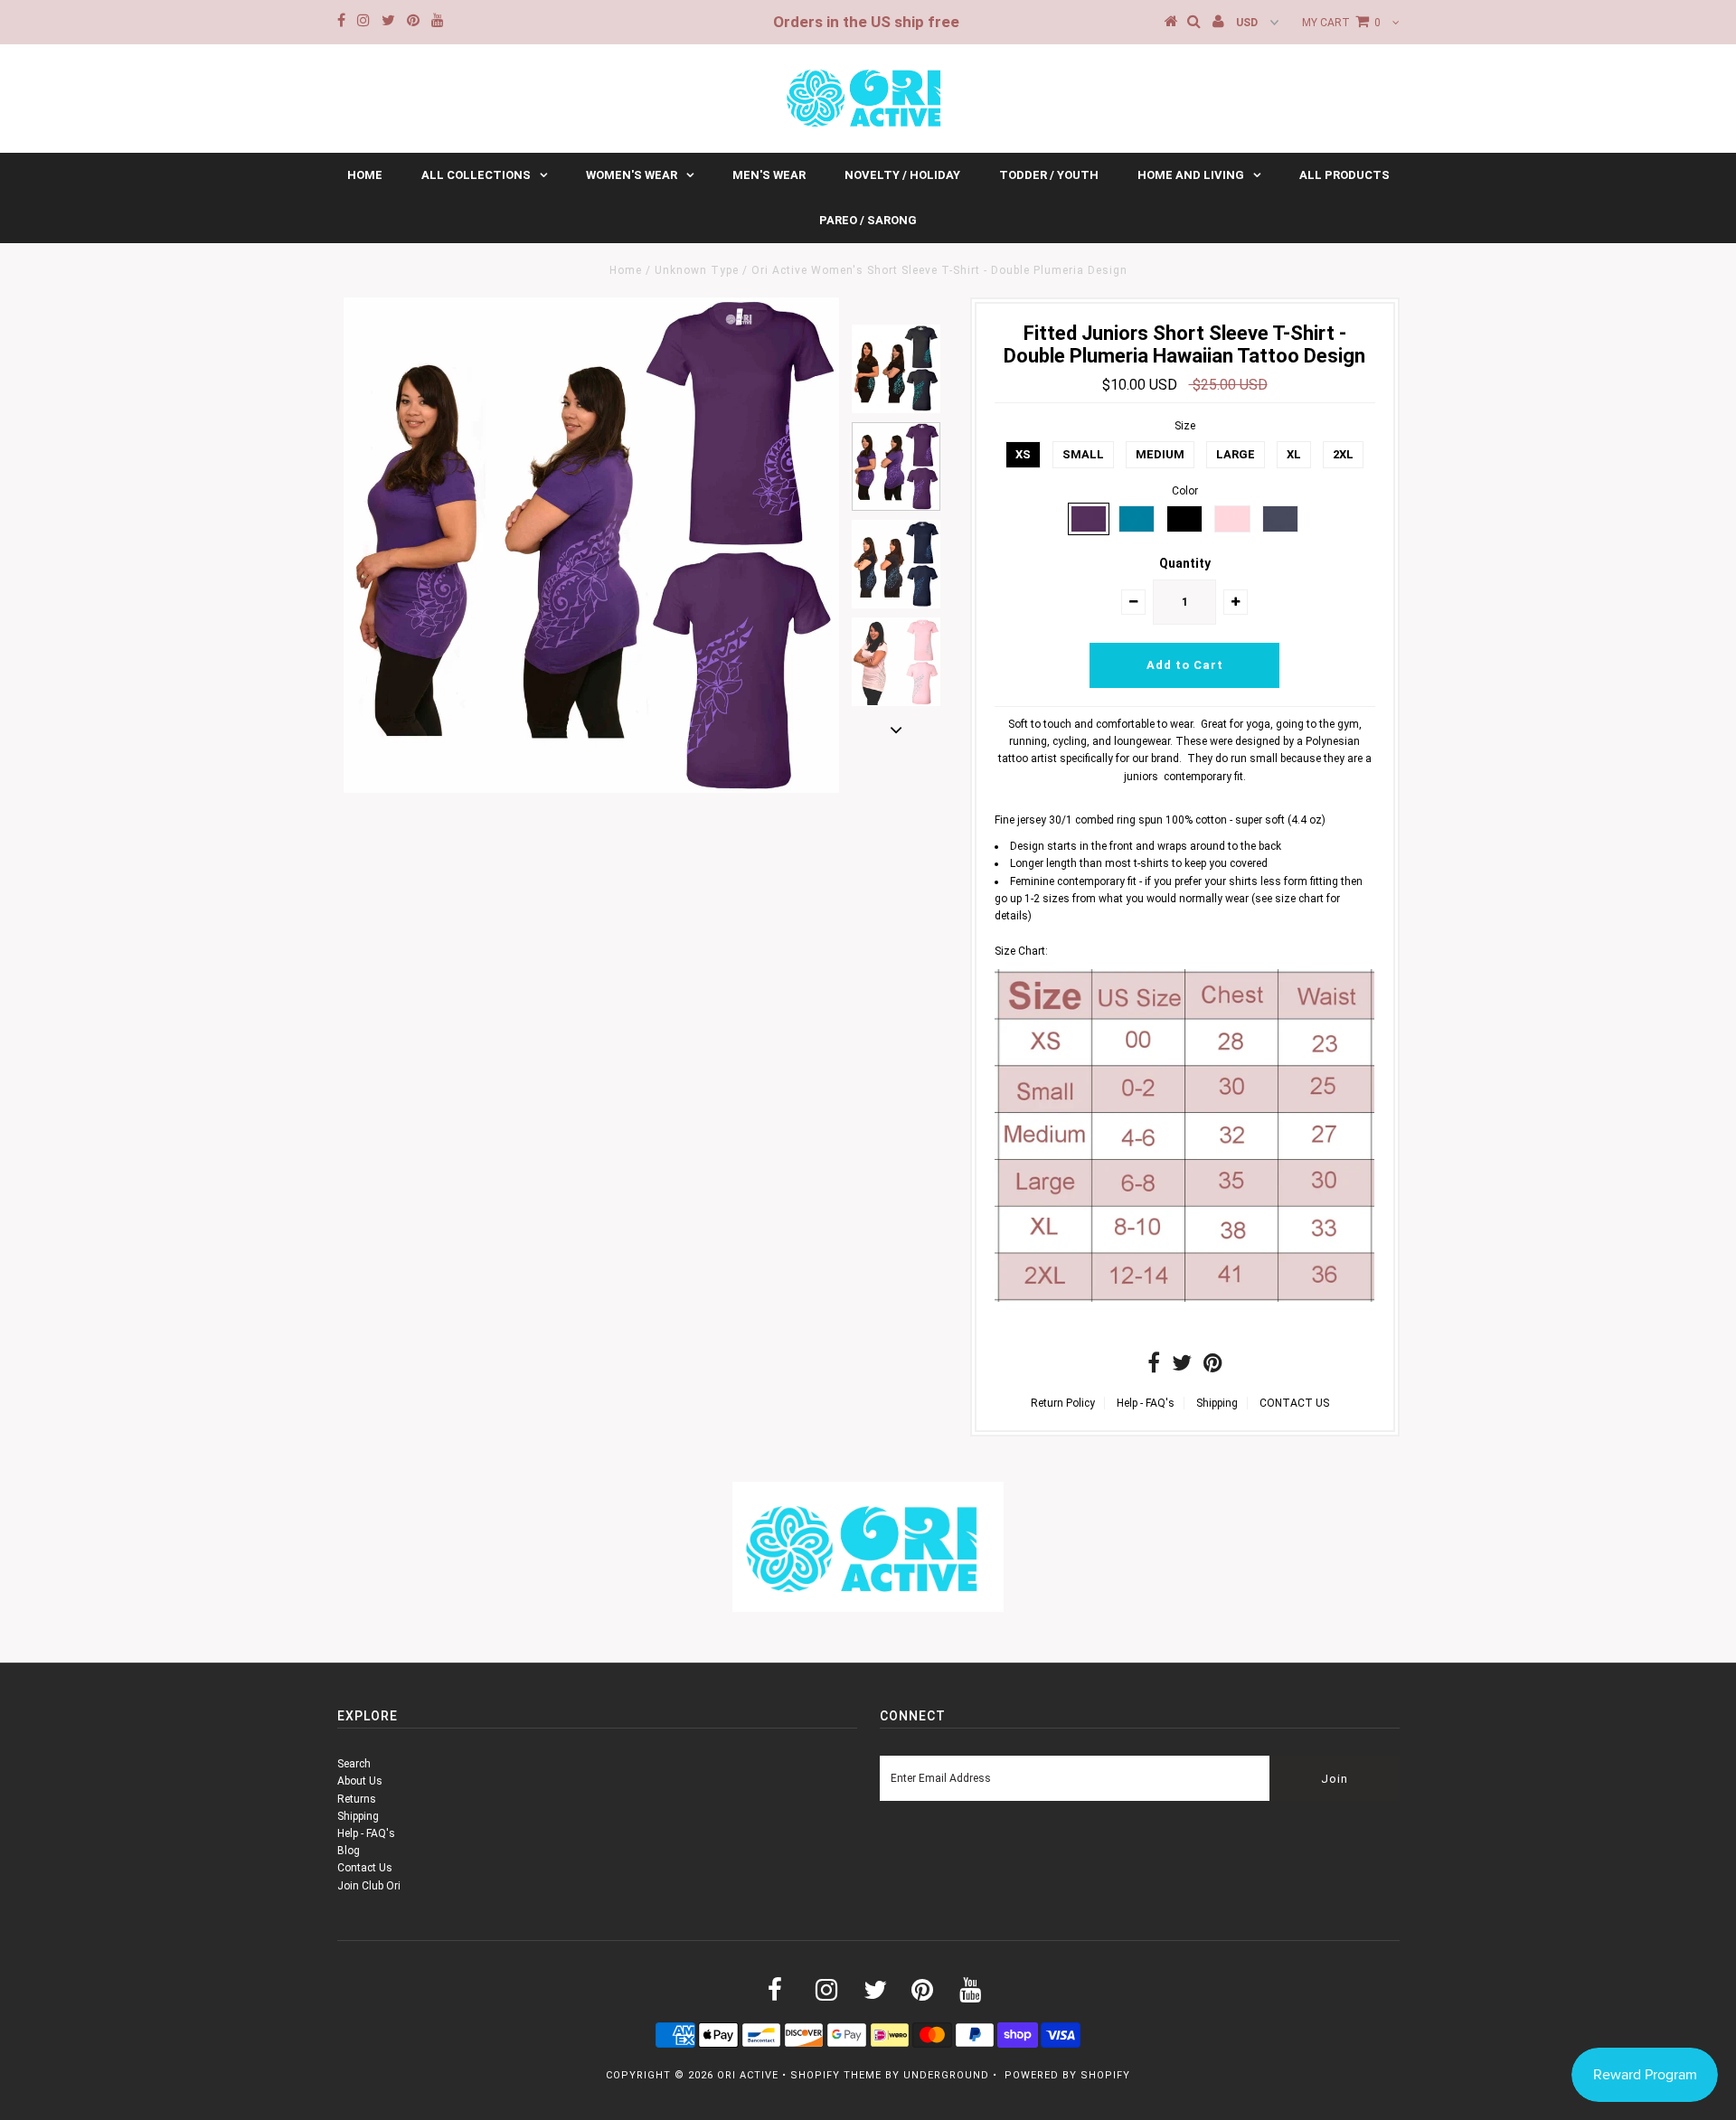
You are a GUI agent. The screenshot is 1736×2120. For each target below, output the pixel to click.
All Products (1344, 175)
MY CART (1341, 23)
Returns (357, 1799)
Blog (349, 1851)
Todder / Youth (1049, 175)
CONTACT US (1294, 1403)
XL (1294, 454)
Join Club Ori (369, 1886)
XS (1023, 454)
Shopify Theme (836, 2075)
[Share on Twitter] (1182, 1367)
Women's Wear (632, 175)
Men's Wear (769, 175)
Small (1083, 454)
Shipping (1217, 1403)
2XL (1343, 454)
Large (1236, 454)
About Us (360, 1781)
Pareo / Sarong (868, 220)
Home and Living (1191, 175)
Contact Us (365, 1868)
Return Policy (1063, 1403)
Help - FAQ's (1146, 1403)
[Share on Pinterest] (1213, 1367)
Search (354, 1764)
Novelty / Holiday (902, 175)
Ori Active (748, 2075)
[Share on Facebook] (1154, 1367)
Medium (1160, 454)
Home (365, 175)
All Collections (476, 175)
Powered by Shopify (1067, 2075)
